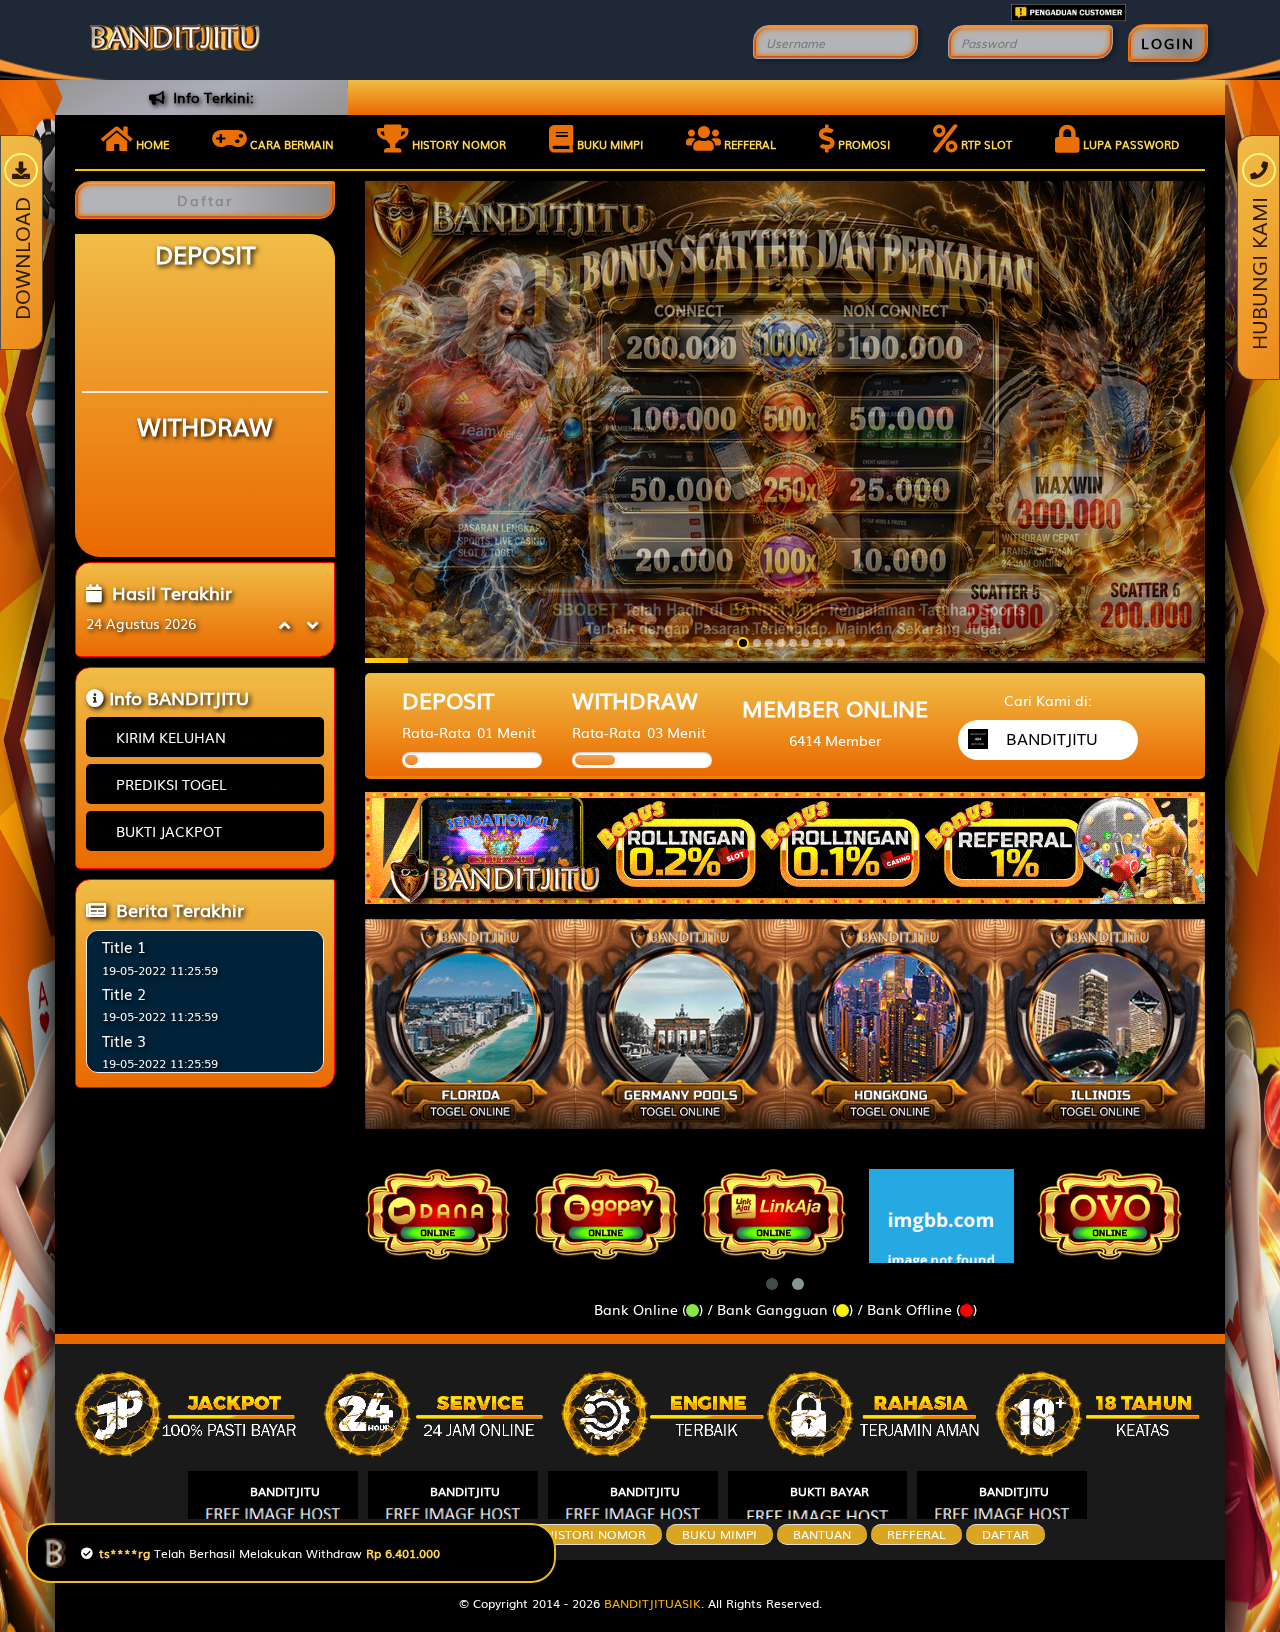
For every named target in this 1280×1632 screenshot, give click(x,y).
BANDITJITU (285, 1491)
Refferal (748, 144)
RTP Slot (985, 144)
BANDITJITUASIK (652, 1603)
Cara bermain (290, 144)
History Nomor (457, 144)
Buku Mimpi (608, 144)
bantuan (822, 1534)
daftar (1005, 1534)
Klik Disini (264, 737)
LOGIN (1168, 43)
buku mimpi (719, 1534)
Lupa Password (1129, 144)
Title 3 (124, 1040)
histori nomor (595, 1534)
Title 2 (124, 993)
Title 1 (124, 946)
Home (151, 144)
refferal (916, 1534)
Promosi (862, 144)
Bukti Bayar (829, 1491)
